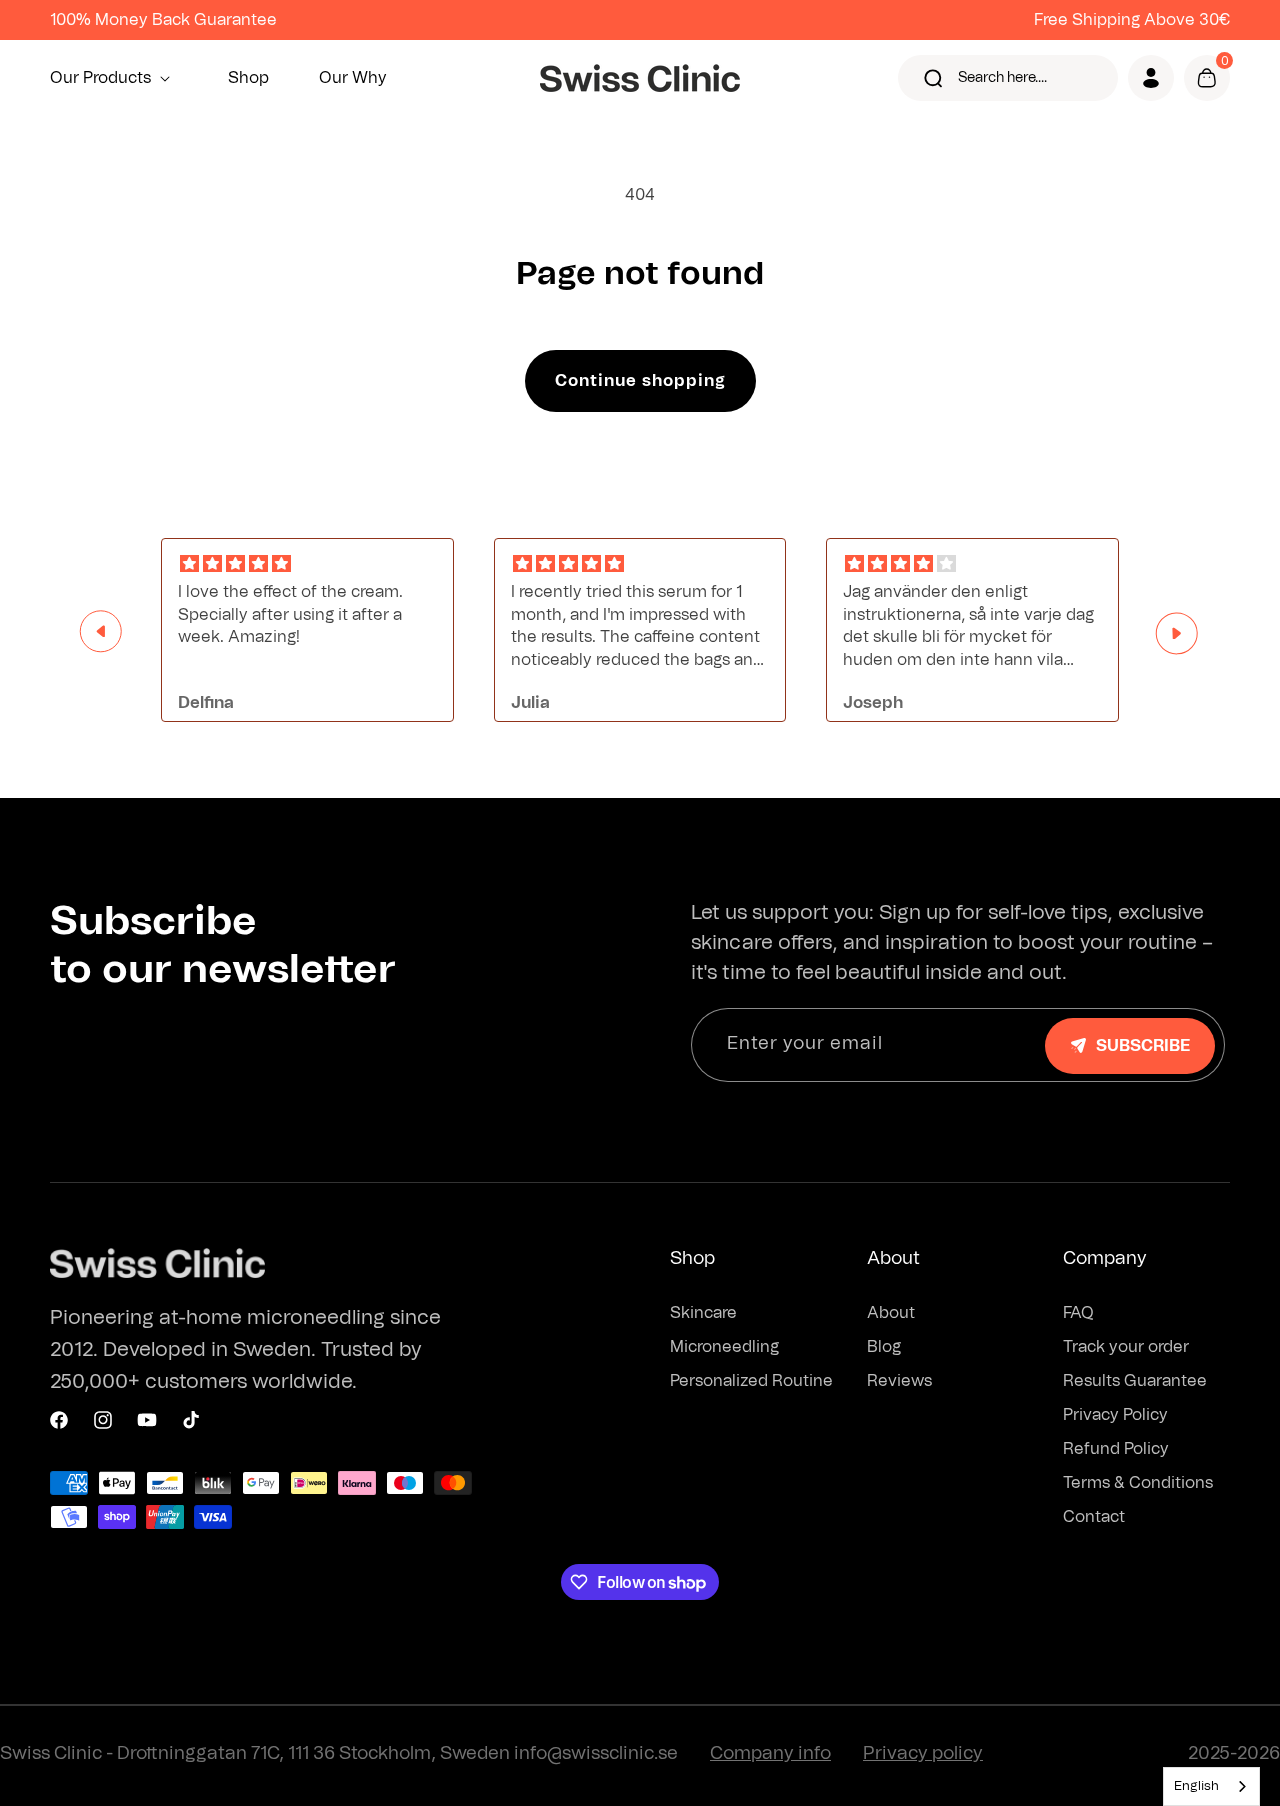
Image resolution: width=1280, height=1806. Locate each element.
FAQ (1078, 1313)
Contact (1094, 1517)
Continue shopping (640, 381)
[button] (114, 78)
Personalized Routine (751, 1381)
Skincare (703, 1313)
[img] (307, 564)
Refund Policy (1116, 1449)
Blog (884, 1347)
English (1196, 1786)
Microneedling (724, 1347)
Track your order (1126, 1347)
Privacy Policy (1115, 1415)
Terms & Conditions (1138, 1483)
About (891, 1313)
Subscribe (1143, 1046)
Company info (770, 1754)
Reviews (899, 1381)
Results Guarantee (1135, 1381)
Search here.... (1002, 78)
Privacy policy (923, 1754)
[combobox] (1211, 1786)
